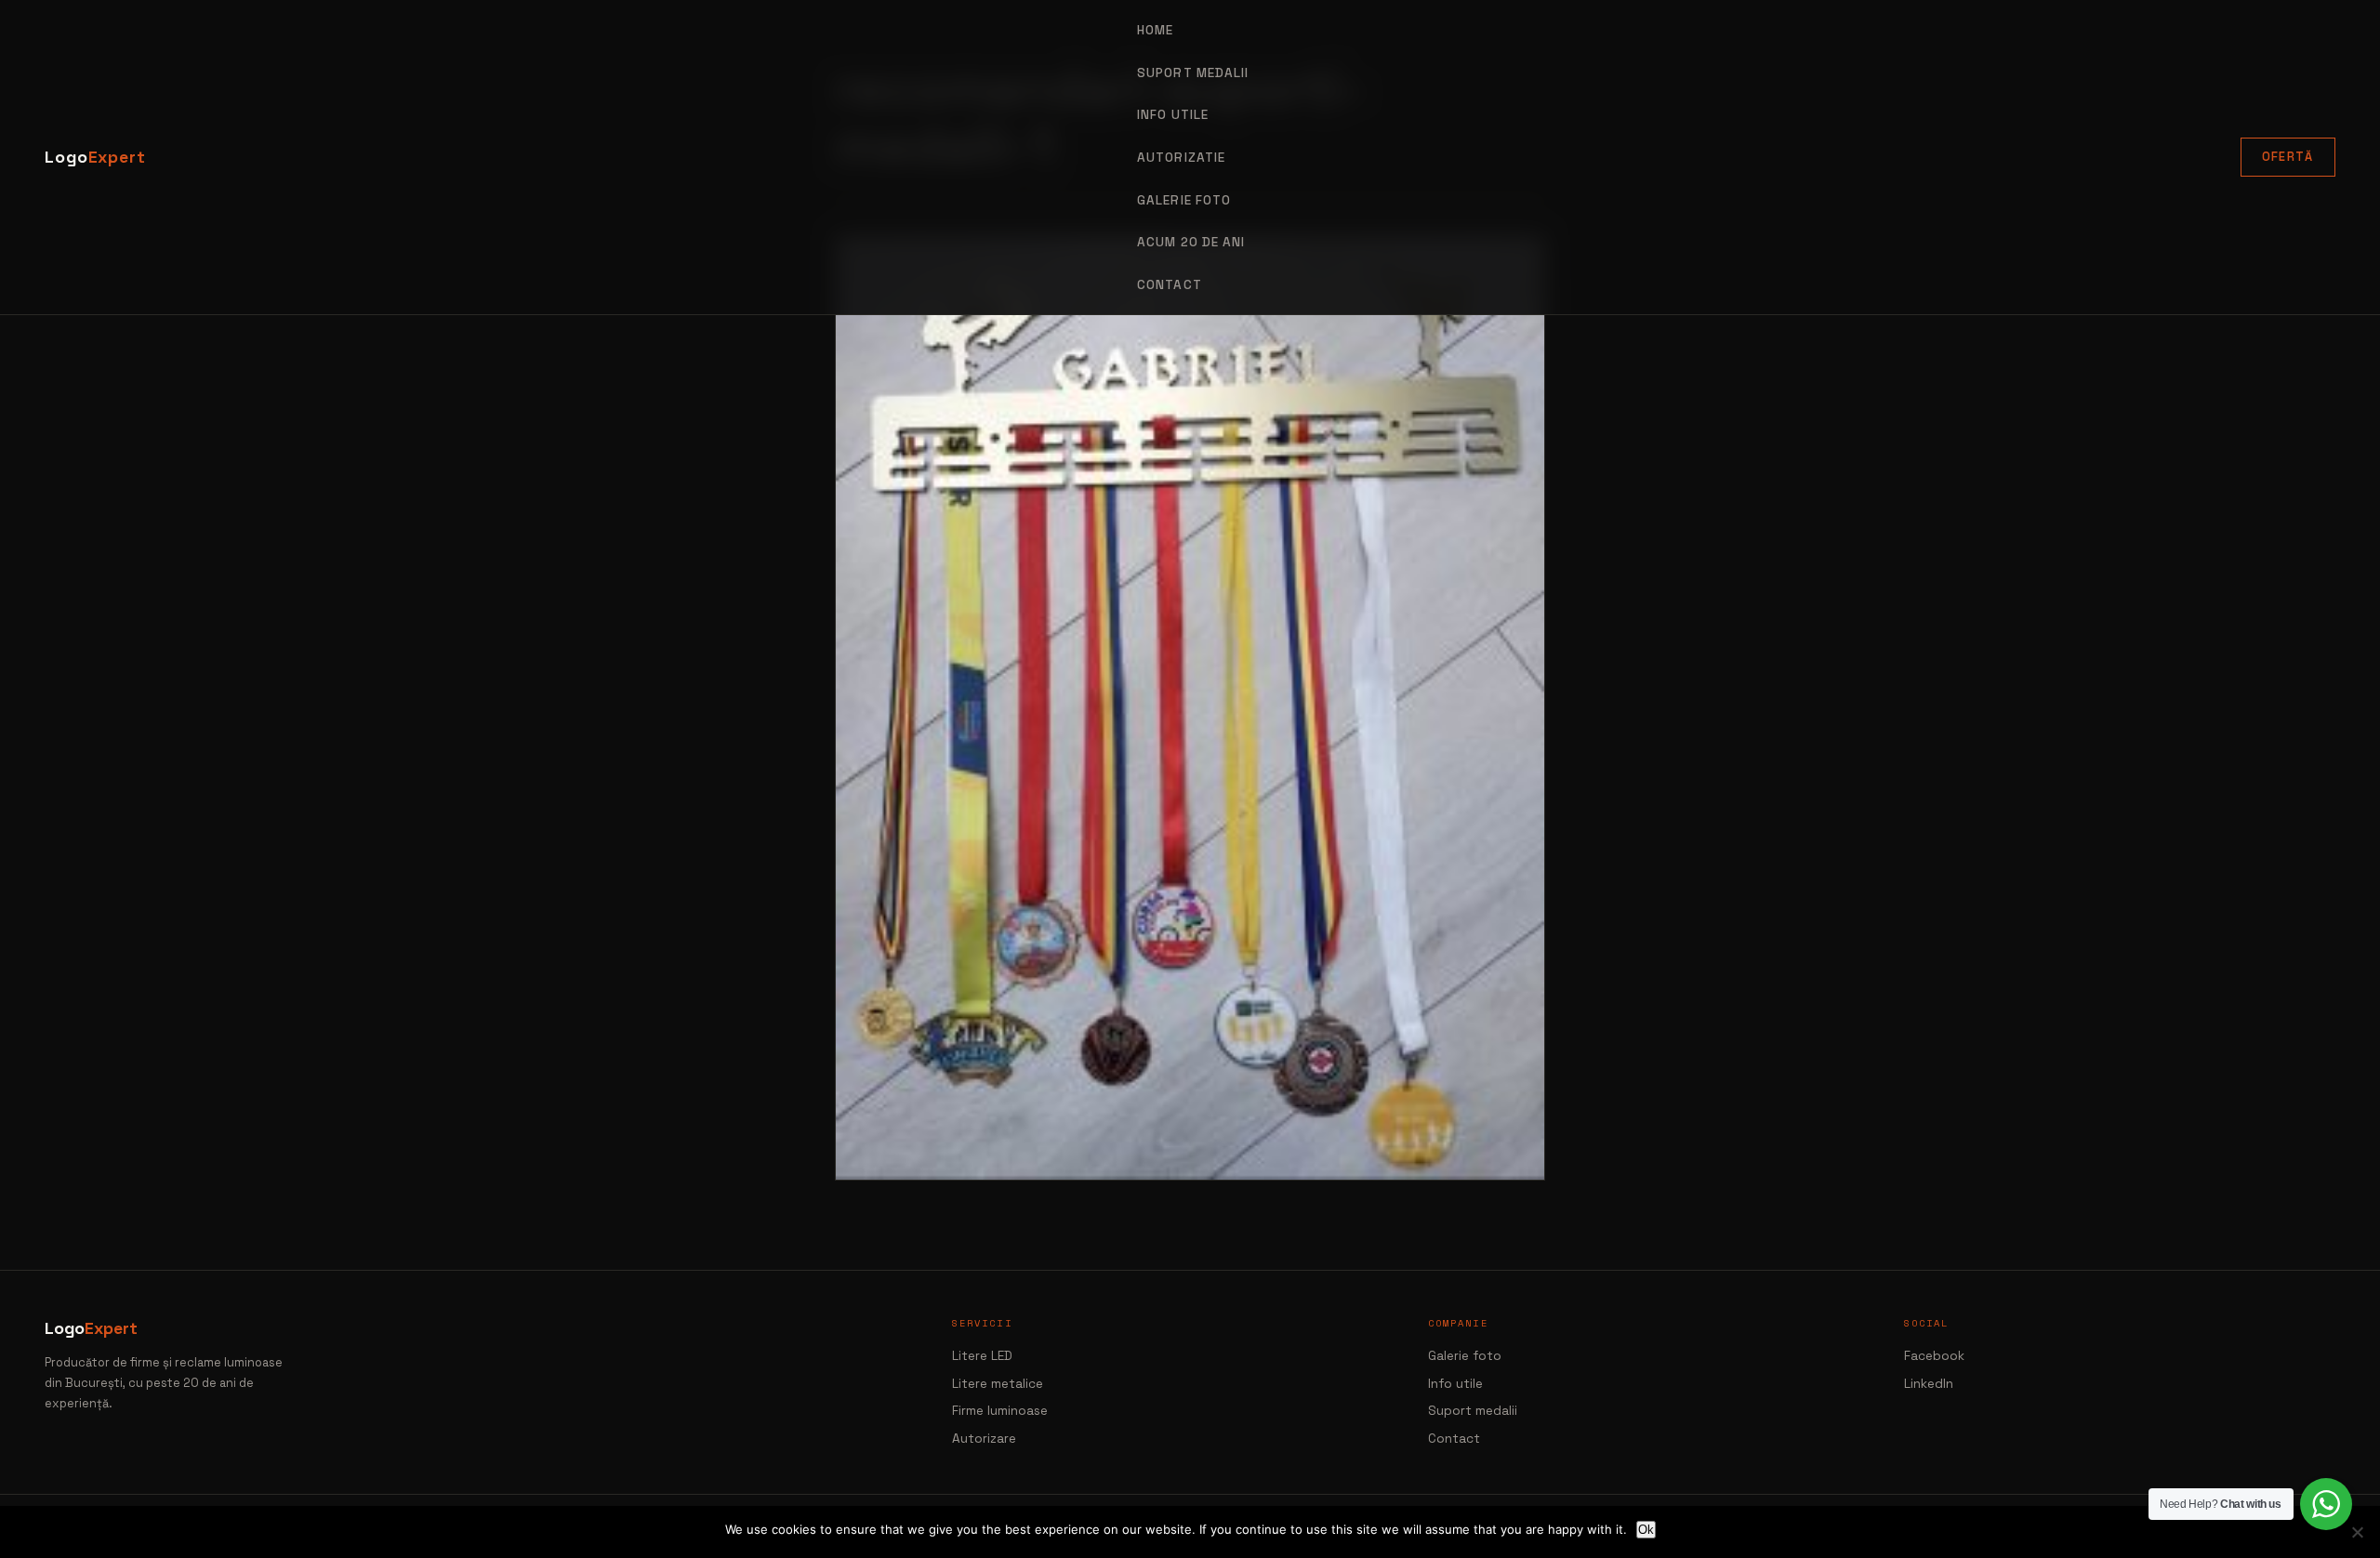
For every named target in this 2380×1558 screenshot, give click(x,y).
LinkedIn (1929, 1384)
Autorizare (984, 1439)
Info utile (1455, 1384)
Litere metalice (998, 1384)
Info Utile (1173, 115)
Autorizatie (1181, 158)
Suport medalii (1473, 1411)
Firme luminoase (1000, 1411)
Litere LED (982, 1356)
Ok (1646, 1530)
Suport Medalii (1193, 73)
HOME (1155, 30)
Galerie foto (1184, 200)
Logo (95, 157)
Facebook (1934, 1356)
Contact (1170, 285)
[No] (2357, 1532)
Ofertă (2288, 157)
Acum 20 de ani (1191, 242)
